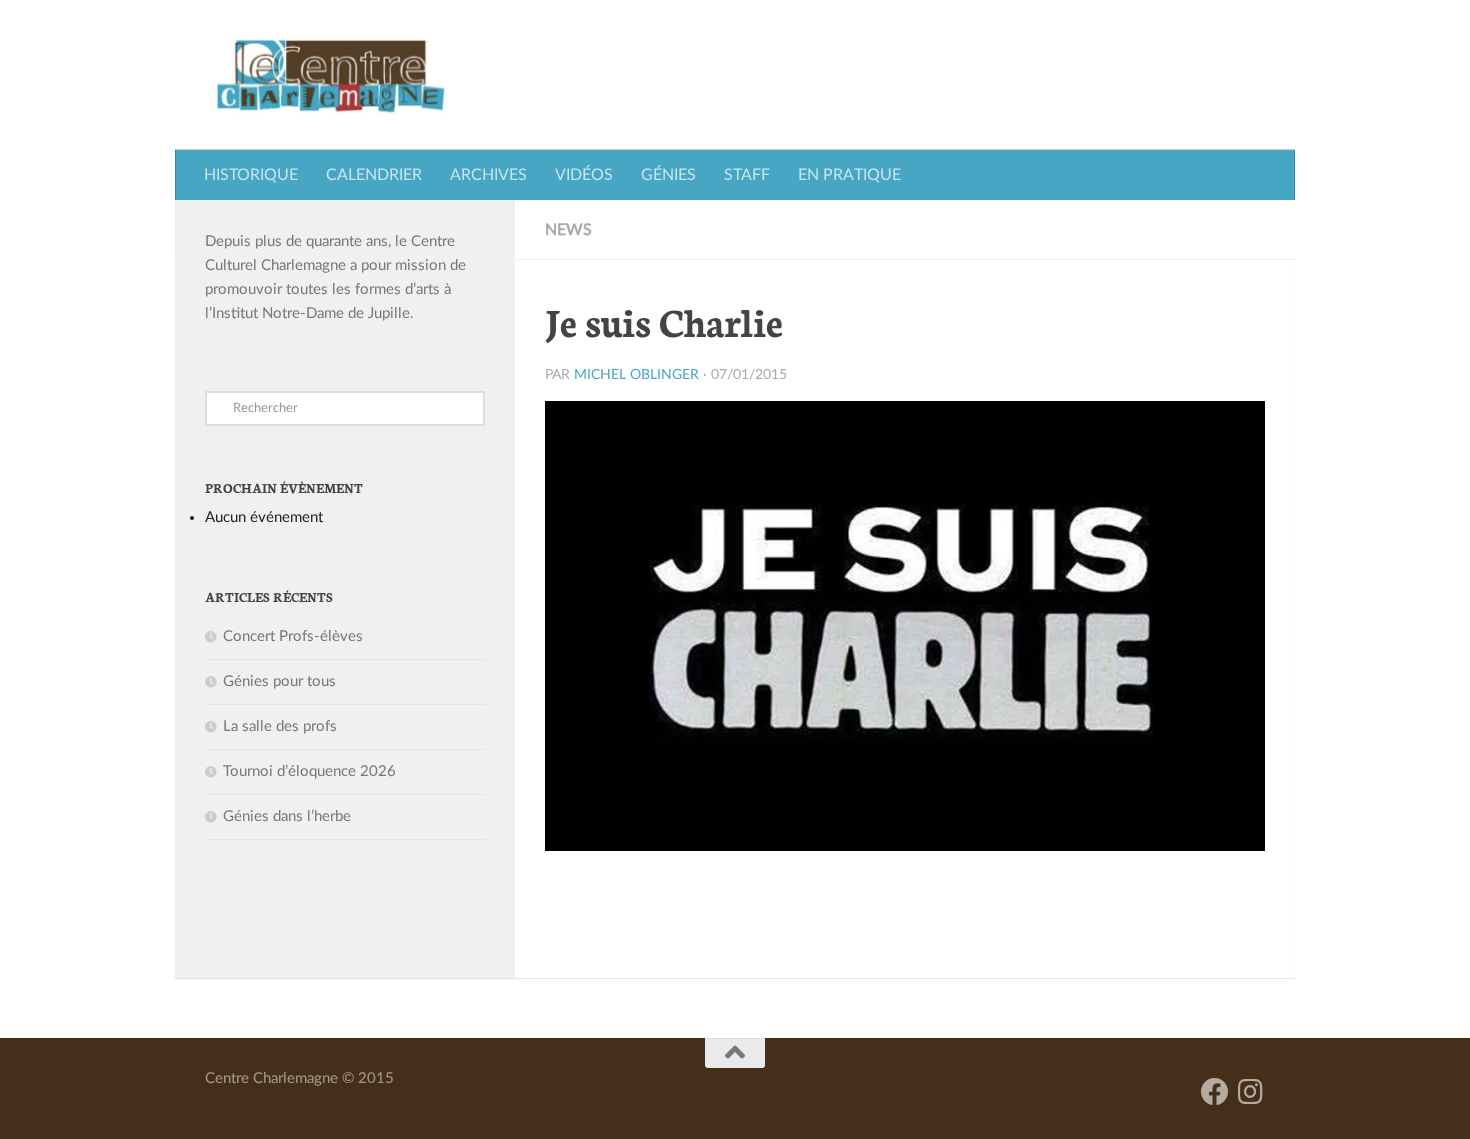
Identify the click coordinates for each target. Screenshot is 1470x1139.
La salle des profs (280, 726)
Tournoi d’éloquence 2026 (309, 771)
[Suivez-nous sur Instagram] (1251, 1092)
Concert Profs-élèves (293, 636)
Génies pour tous (279, 681)
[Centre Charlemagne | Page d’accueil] (330, 75)
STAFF (747, 175)
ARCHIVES (488, 175)
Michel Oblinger (636, 375)
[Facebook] (1215, 1092)
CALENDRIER (374, 175)
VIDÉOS (584, 175)
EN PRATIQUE (849, 175)
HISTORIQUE (251, 175)
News (568, 230)
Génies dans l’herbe (287, 816)
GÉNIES (668, 175)
